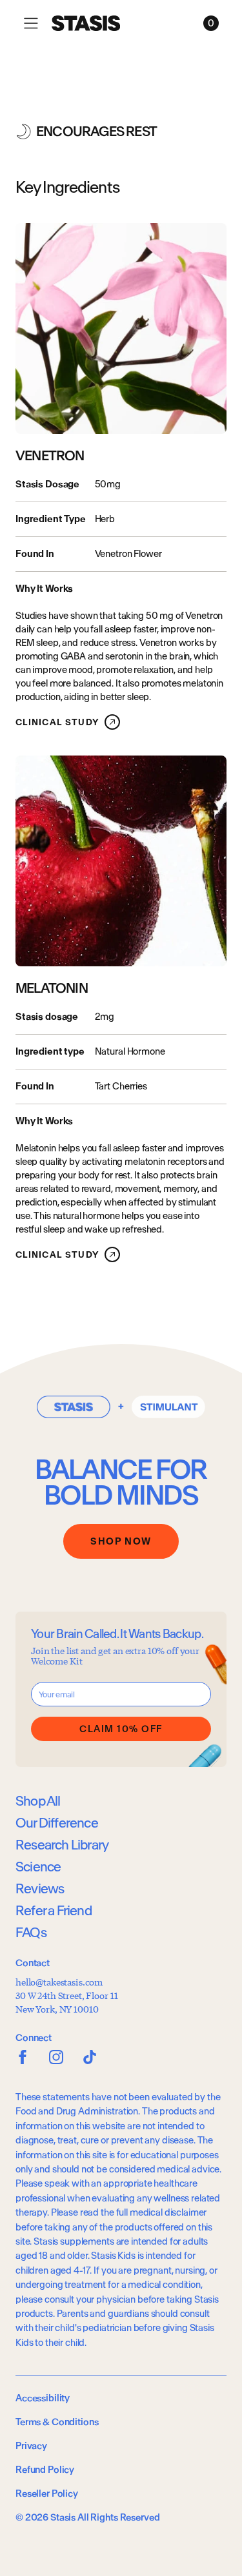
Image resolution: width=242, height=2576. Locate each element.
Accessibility (43, 2398)
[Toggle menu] (31, 23)
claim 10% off (121, 1729)
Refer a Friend (54, 1910)
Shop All (38, 1801)
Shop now (121, 1541)
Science (38, 1867)
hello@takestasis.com (59, 1982)
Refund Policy (45, 2470)
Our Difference (57, 1823)
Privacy (31, 2446)
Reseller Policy (47, 2493)
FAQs (31, 1932)
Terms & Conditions (57, 2422)
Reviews (40, 1888)
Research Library (62, 1845)
